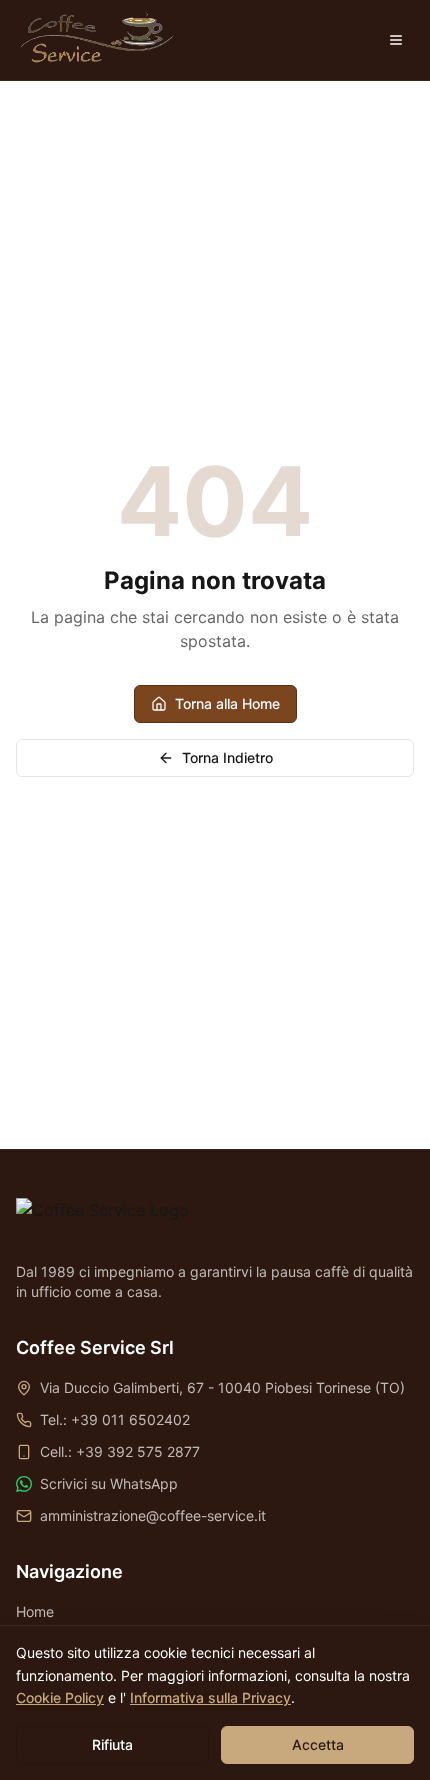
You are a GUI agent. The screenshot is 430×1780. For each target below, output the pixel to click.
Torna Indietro (227, 757)
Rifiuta (112, 1744)
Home (35, 1611)
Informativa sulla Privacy (210, 1697)
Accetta (318, 1744)
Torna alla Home (227, 703)
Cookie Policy (60, 1697)
